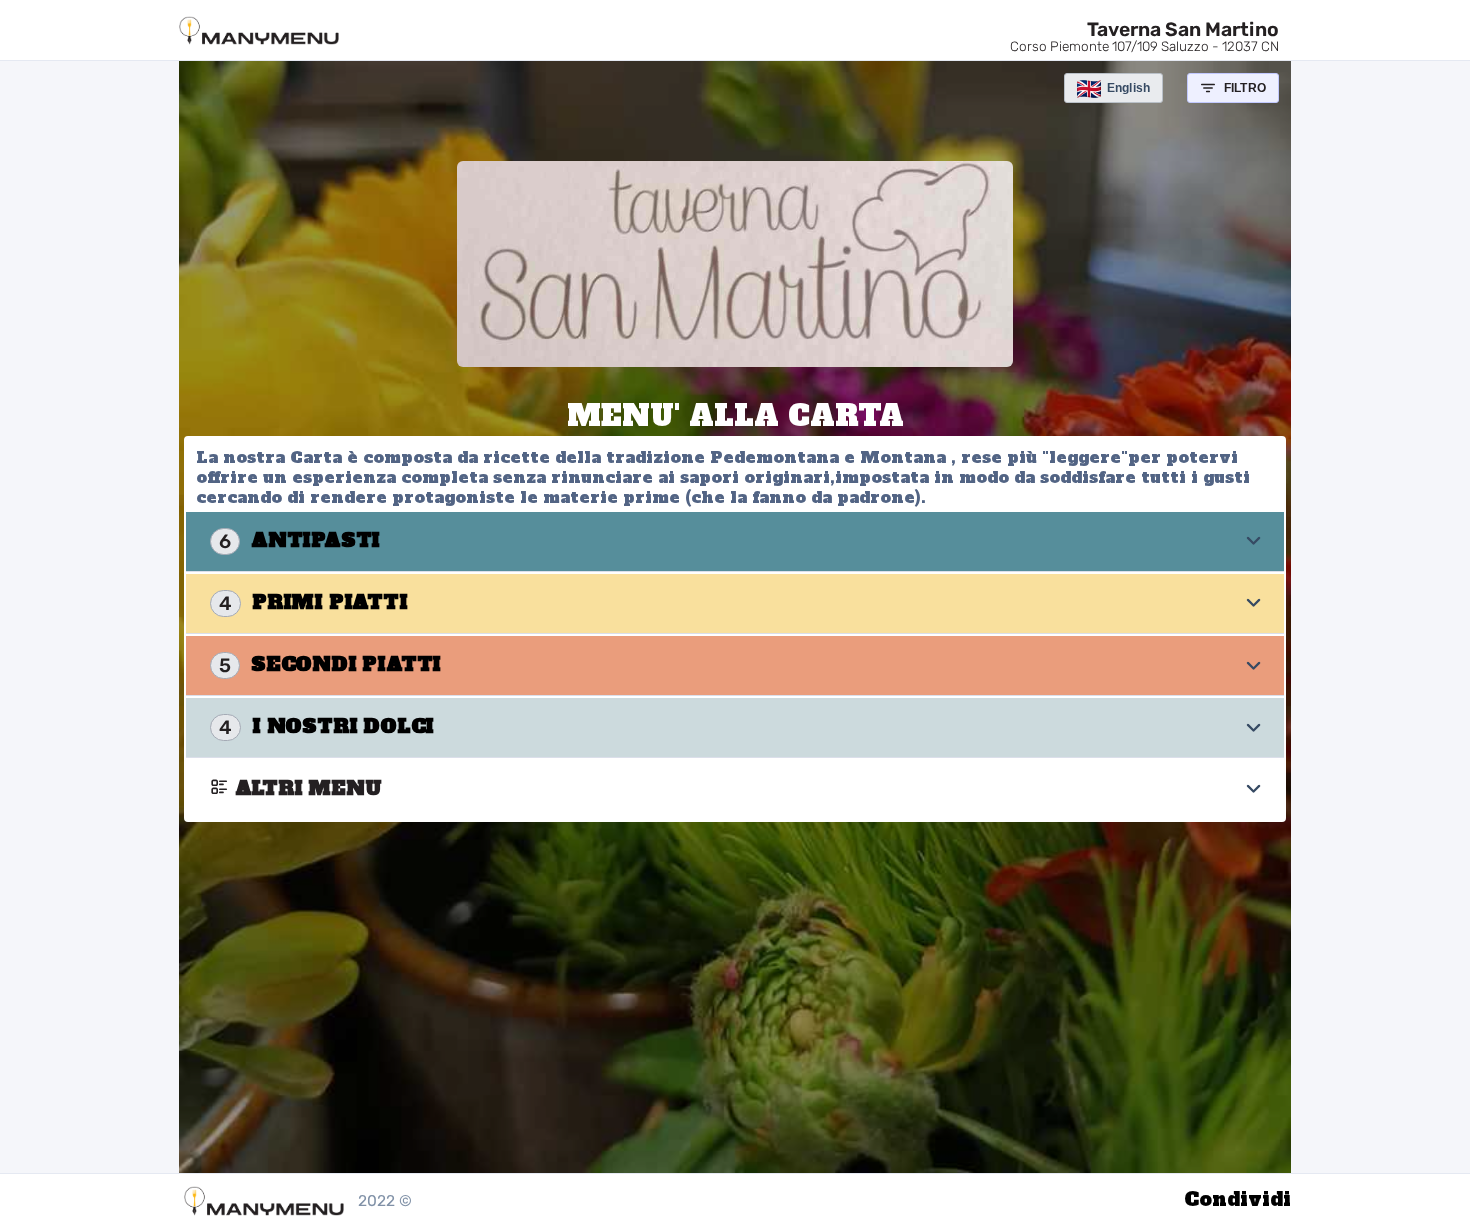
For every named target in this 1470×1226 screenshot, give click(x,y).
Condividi (1237, 1199)
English (1129, 88)
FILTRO (1245, 88)
